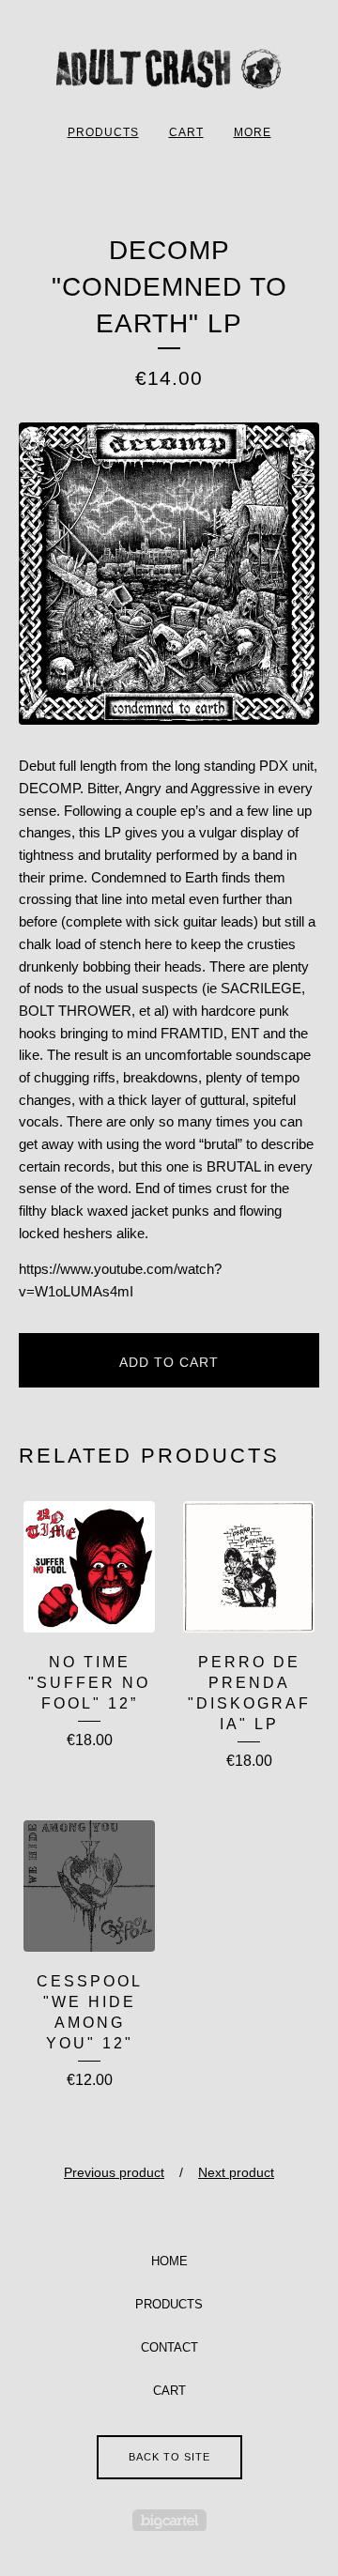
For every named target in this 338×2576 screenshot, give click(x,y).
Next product (236, 2172)
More (253, 132)
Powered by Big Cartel (169, 2520)
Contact (169, 2347)
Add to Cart (169, 1362)
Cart (186, 132)
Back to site (169, 2457)
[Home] (169, 69)
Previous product (114, 2172)
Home (169, 2261)
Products (103, 132)
